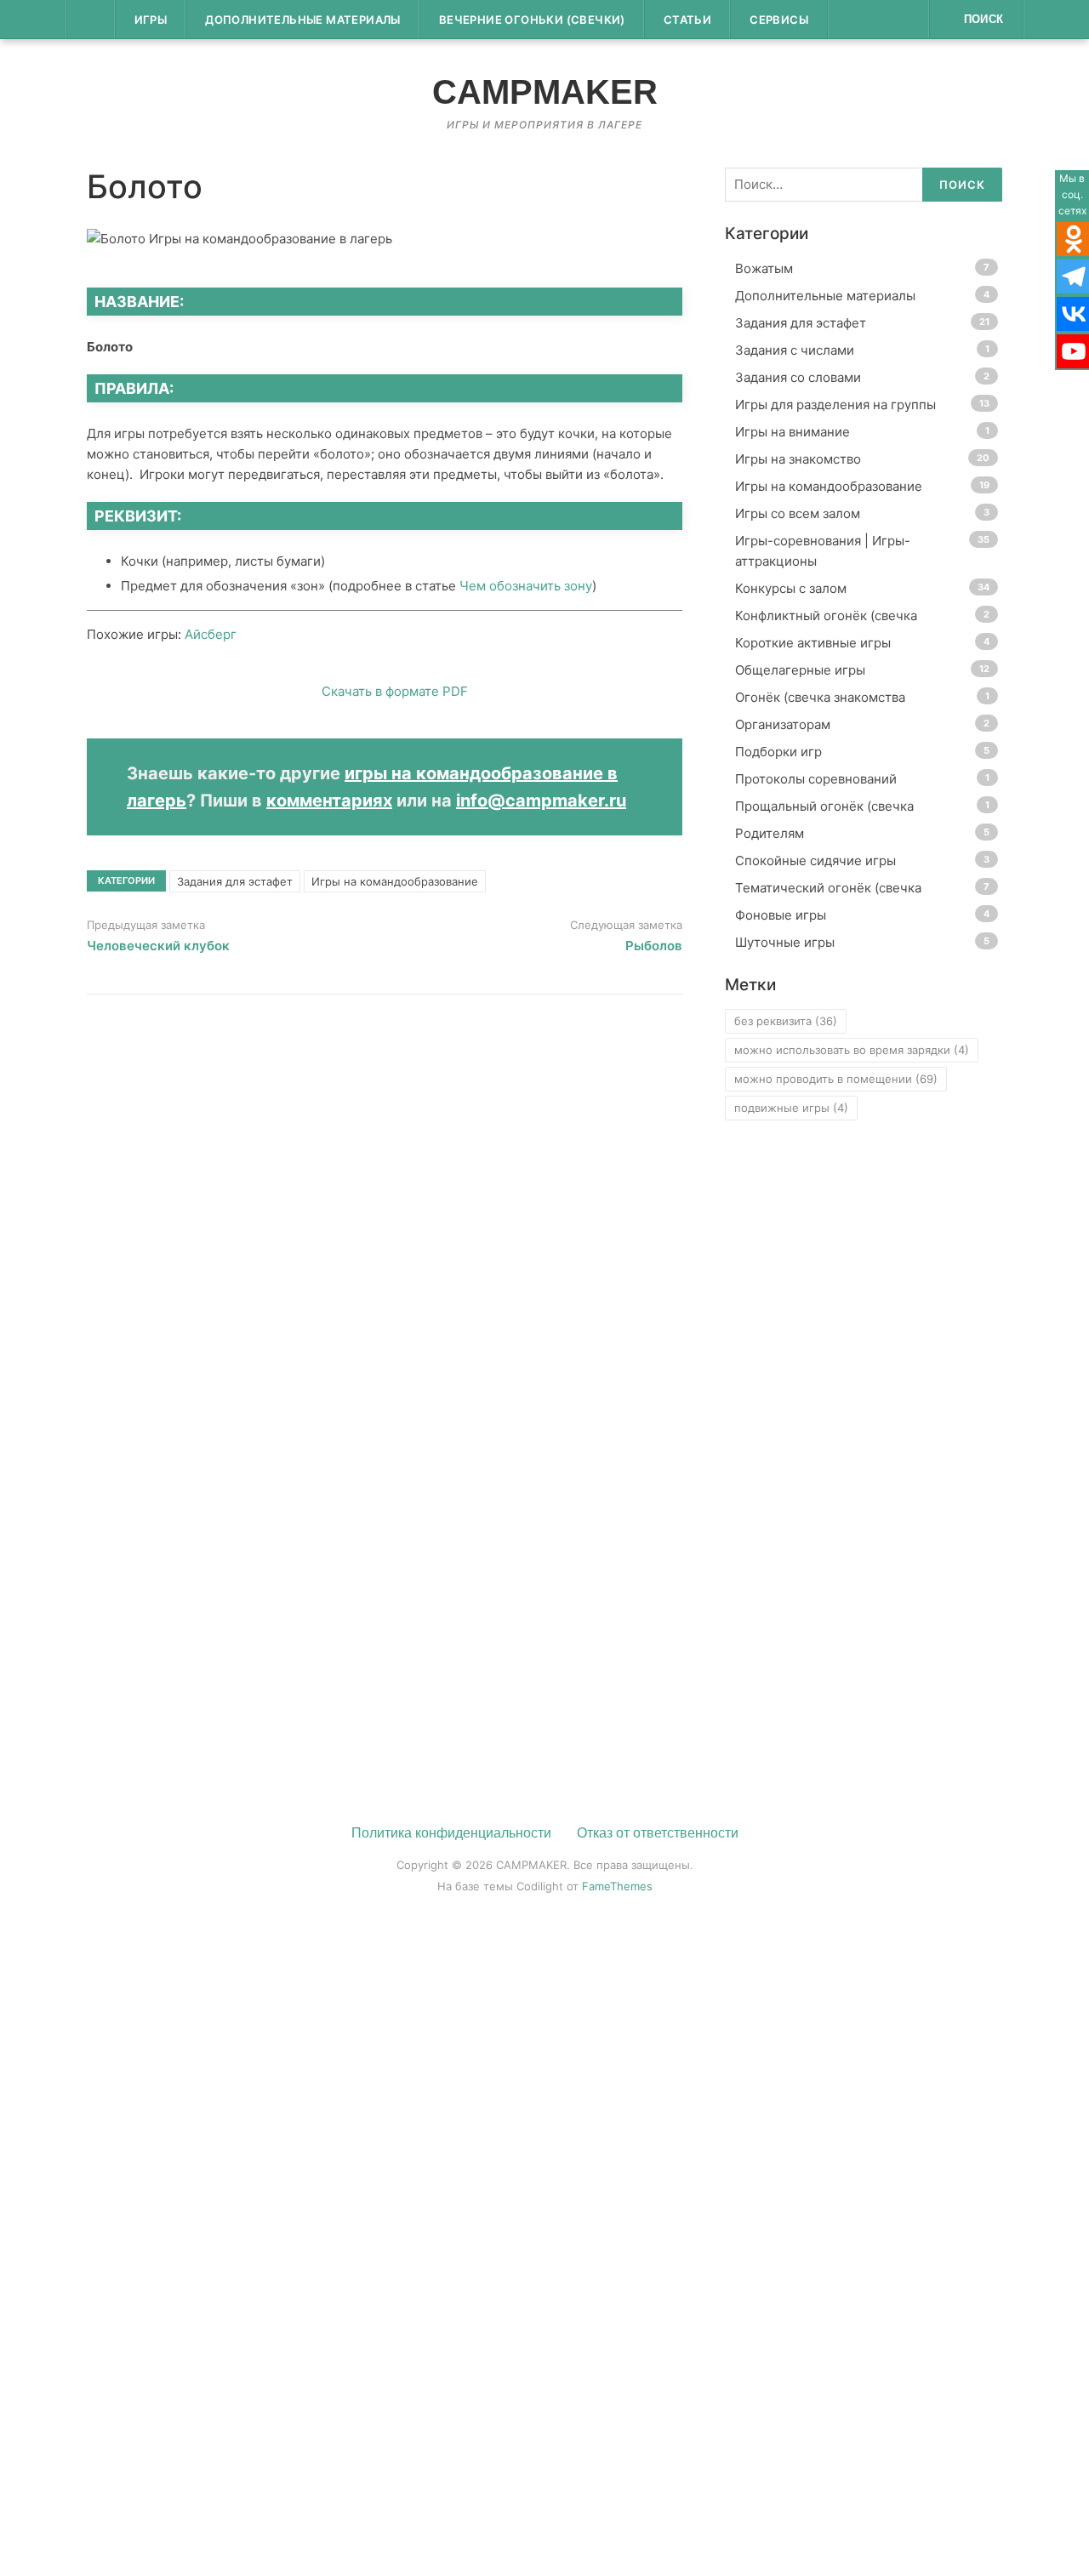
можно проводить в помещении (836, 1079)
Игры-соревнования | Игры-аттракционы (823, 551)
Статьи (687, 20)
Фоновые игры (781, 915)
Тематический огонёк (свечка (828, 888)
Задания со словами (798, 377)
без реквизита (786, 1021)
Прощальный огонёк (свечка (824, 806)
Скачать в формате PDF (393, 691)
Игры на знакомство (798, 459)
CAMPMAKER (545, 92)
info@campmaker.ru (541, 801)
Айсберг (211, 634)
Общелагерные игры (800, 670)
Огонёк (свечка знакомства (820, 697)
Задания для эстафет (235, 881)
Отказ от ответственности (658, 1833)
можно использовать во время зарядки (852, 1050)
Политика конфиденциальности (451, 1833)
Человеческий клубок (158, 946)
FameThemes (617, 1886)
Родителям (770, 833)
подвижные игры (791, 1108)
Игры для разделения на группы (835, 405)
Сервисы (779, 20)
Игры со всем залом (798, 513)
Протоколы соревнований (816, 779)
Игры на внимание (793, 432)
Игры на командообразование (395, 881)
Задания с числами (795, 350)
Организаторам (783, 724)
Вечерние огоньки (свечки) (532, 20)
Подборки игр (778, 752)
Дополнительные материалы (303, 20)
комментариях (329, 801)
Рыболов (654, 946)
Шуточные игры (785, 942)
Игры (151, 20)
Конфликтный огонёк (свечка (826, 616)
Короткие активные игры (813, 643)
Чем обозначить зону (526, 586)
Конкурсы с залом (791, 588)
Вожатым (764, 268)
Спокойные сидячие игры (815, 861)
